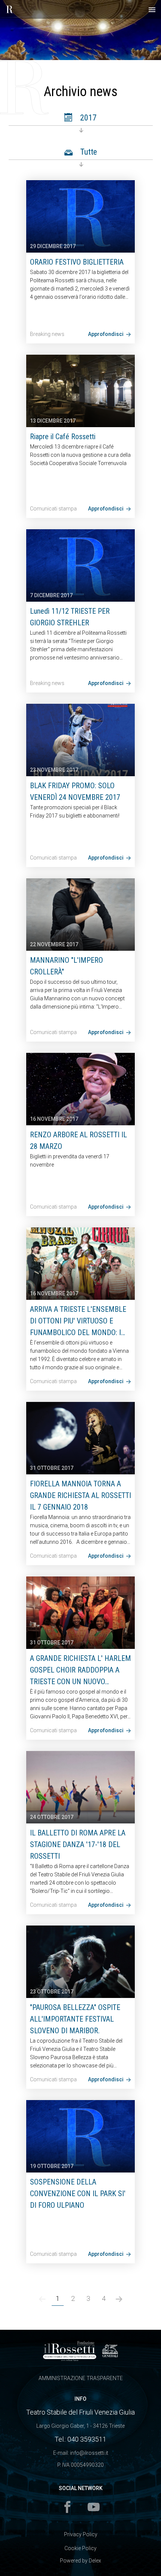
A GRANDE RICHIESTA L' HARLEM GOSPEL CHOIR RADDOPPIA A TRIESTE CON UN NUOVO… (80, 1670)
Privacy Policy (81, 2534)
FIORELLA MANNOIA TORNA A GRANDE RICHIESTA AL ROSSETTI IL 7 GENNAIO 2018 (80, 1495)
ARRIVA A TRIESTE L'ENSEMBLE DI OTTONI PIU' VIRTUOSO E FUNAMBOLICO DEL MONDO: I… (78, 1321)
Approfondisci (106, 334)
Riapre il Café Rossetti (63, 437)
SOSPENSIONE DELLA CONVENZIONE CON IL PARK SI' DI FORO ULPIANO (78, 2194)
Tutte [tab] (88, 152)
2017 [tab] (87, 118)
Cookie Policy (80, 2548)
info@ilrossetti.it (89, 2453)
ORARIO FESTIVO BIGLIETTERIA (77, 262)
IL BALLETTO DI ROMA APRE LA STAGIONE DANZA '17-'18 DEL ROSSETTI (78, 1844)
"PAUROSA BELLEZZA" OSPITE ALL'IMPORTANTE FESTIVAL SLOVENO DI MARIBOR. (75, 2019)
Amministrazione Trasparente (81, 2378)
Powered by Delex (80, 2561)
